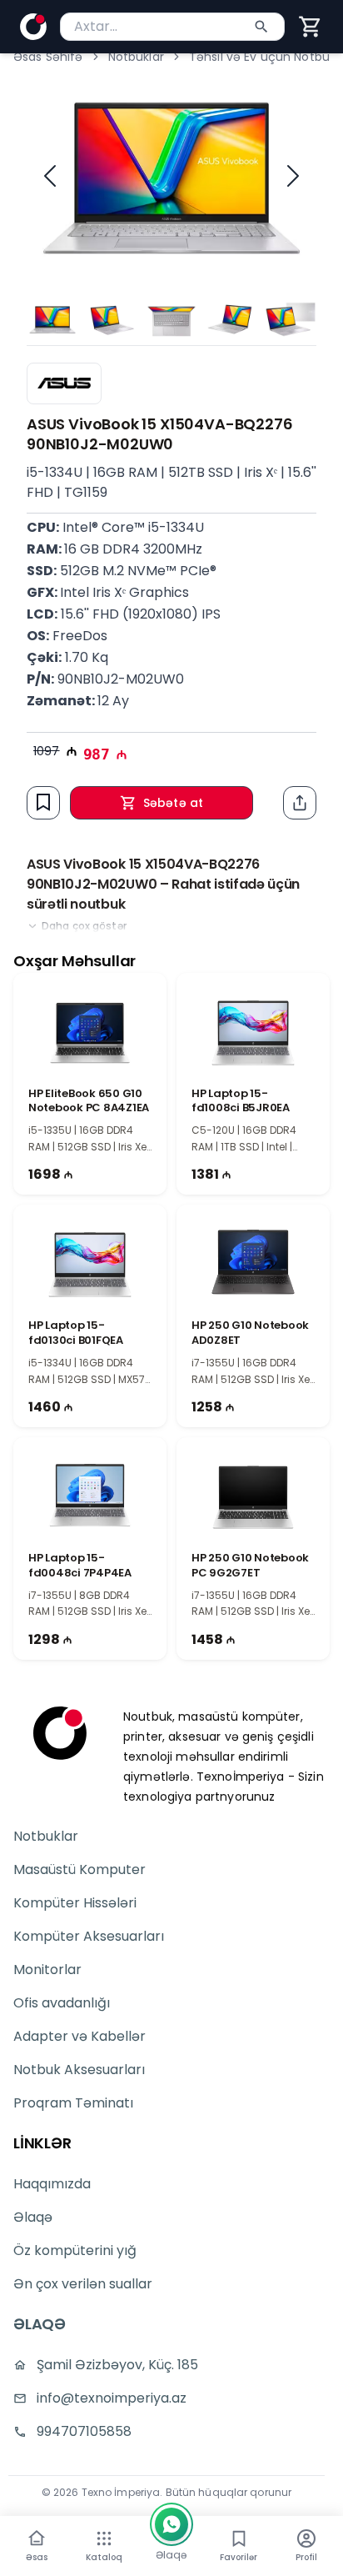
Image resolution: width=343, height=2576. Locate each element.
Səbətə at (173, 803)
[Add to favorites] (43, 802)
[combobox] (172, 27)
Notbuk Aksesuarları (79, 2070)
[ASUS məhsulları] (64, 383)
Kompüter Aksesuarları (89, 1936)
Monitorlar (47, 1970)
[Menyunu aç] (104, 2538)
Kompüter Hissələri (75, 1903)
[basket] (311, 27)
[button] (311, 27)
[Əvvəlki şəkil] (50, 176)
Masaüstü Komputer (80, 1869)
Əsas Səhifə (48, 57)
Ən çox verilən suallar (83, 2284)
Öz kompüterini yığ (75, 2250)
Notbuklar (136, 57)
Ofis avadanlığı (62, 2003)
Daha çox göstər (84, 926)
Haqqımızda (52, 2184)
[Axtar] (261, 27)
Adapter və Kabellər (80, 2036)
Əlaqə (33, 2217)
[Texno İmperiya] (33, 27)
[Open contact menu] (171, 2524)
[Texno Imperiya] (60, 1733)
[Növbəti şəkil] (293, 176)
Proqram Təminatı (73, 2103)
